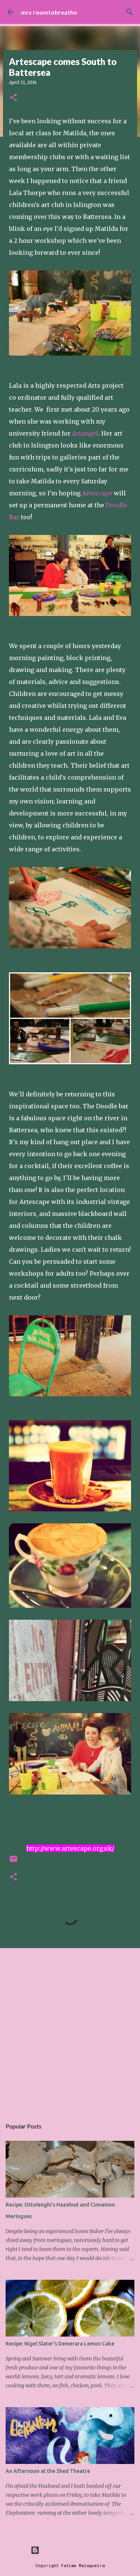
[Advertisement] (70, 2029)
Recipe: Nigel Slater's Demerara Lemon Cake (60, 2344)
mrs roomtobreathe (49, 12)
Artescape (98, 493)
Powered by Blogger (75, 2550)
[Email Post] (13, 1862)
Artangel (85, 433)
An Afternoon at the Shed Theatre (48, 2471)
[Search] (130, 12)
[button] (13, 98)
